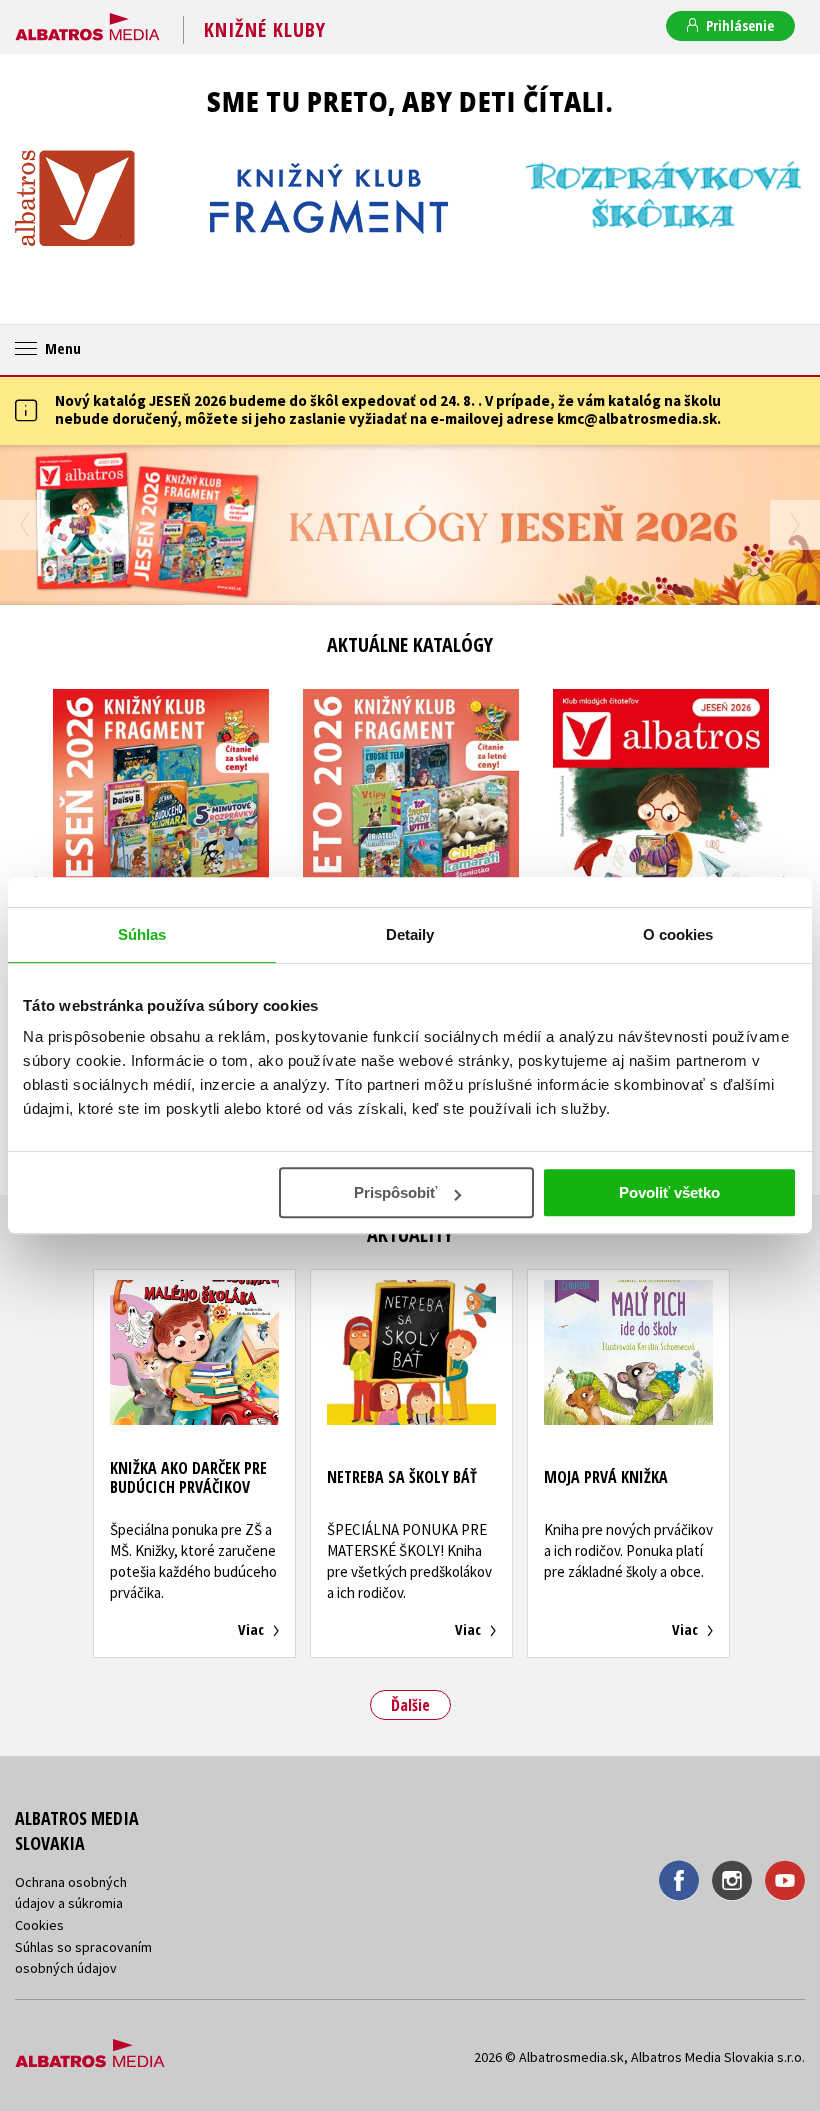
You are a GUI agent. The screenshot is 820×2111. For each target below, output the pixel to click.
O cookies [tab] (678, 934)
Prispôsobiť (395, 1192)
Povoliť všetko (669, 1192)
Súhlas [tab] (142, 934)
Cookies (39, 1925)
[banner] (87, 23)
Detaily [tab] (410, 934)
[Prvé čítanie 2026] (410, 525)
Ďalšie (410, 1705)
